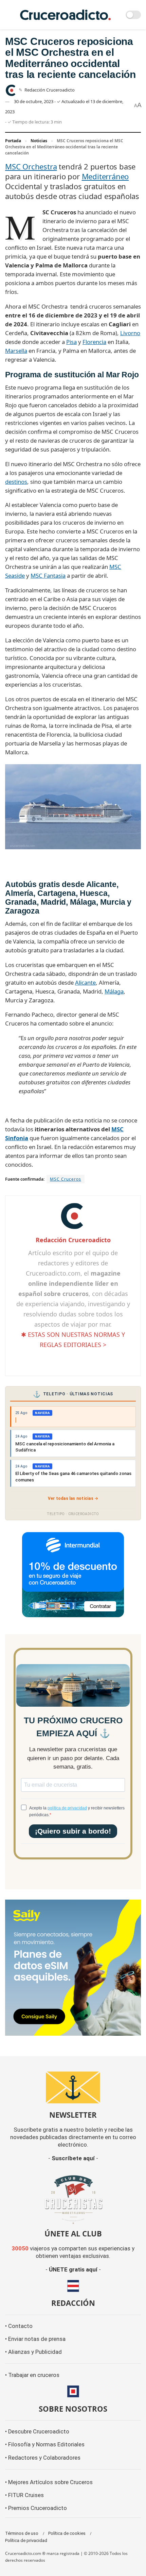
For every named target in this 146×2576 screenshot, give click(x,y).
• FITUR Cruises (24, 2495)
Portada (13, 141)
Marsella (16, 351)
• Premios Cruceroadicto (36, 2508)
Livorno (130, 333)
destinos (16, 482)
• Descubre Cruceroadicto (37, 2432)
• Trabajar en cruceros (32, 2375)
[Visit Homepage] (66, 15)
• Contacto (19, 2326)
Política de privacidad (26, 2540)
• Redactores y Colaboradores (43, 2458)
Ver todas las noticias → (73, 1498)
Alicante (85, 982)
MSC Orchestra (31, 166)
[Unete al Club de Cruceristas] (73, 2199)
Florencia (94, 342)
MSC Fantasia (48, 576)
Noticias (39, 141)
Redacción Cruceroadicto (50, 90)
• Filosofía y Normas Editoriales (45, 2444)
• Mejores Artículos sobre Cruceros (49, 2482)
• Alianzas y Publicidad (33, 2352)
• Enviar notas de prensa (35, 2339)
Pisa (71, 342)
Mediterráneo (105, 176)
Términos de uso (22, 2533)
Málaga (114, 991)
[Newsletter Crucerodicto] (73, 2087)
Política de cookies (67, 2533)
